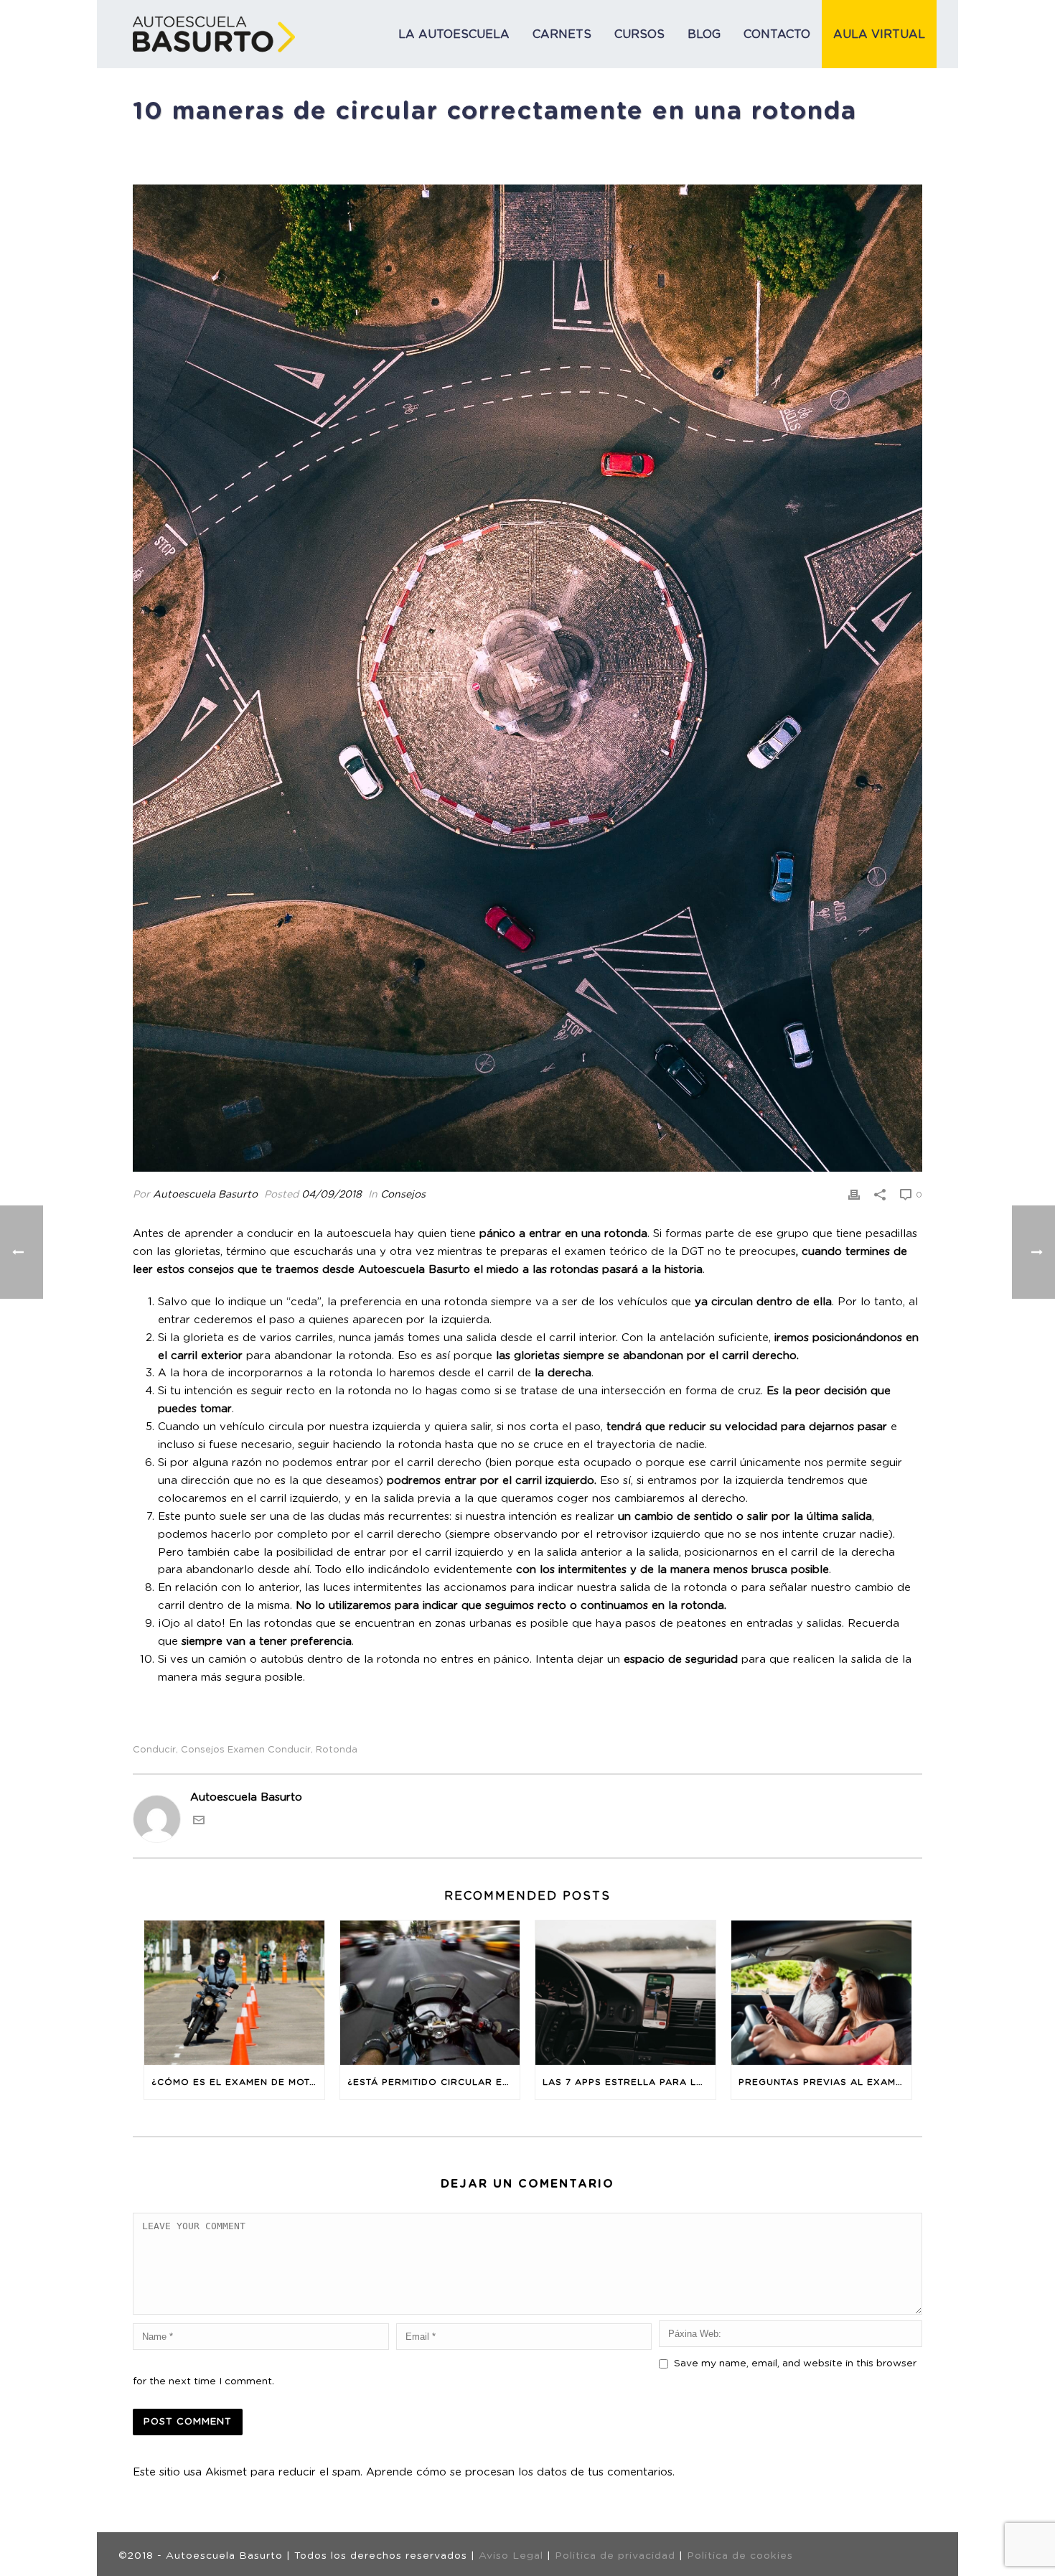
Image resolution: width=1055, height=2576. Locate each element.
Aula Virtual (879, 34)
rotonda (337, 1750)
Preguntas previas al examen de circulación (825, 2082)
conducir (154, 1750)
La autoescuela (454, 34)
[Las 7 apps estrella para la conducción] (625, 1993)
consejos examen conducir (246, 1750)
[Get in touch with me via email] (199, 1823)
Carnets (562, 34)
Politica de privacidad (615, 2556)
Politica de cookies (740, 2556)
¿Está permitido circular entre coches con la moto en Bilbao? (434, 2082)
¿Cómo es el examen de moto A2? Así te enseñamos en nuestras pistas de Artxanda (238, 2082)
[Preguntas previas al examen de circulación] (821, 1993)
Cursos (639, 34)
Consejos (403, 1195)
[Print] (854, 1195)
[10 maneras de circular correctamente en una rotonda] (527, 678)
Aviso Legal (511, 2556)
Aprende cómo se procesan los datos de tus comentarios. (520, 2472)
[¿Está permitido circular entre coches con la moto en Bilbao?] (430, 1993)
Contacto (777, 34)
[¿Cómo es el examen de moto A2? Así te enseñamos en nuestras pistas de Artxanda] (234, 1993)
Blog (704, 34)
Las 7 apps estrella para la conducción (629, 2082)
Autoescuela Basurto (205, 1195)
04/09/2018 (332, 1195)
